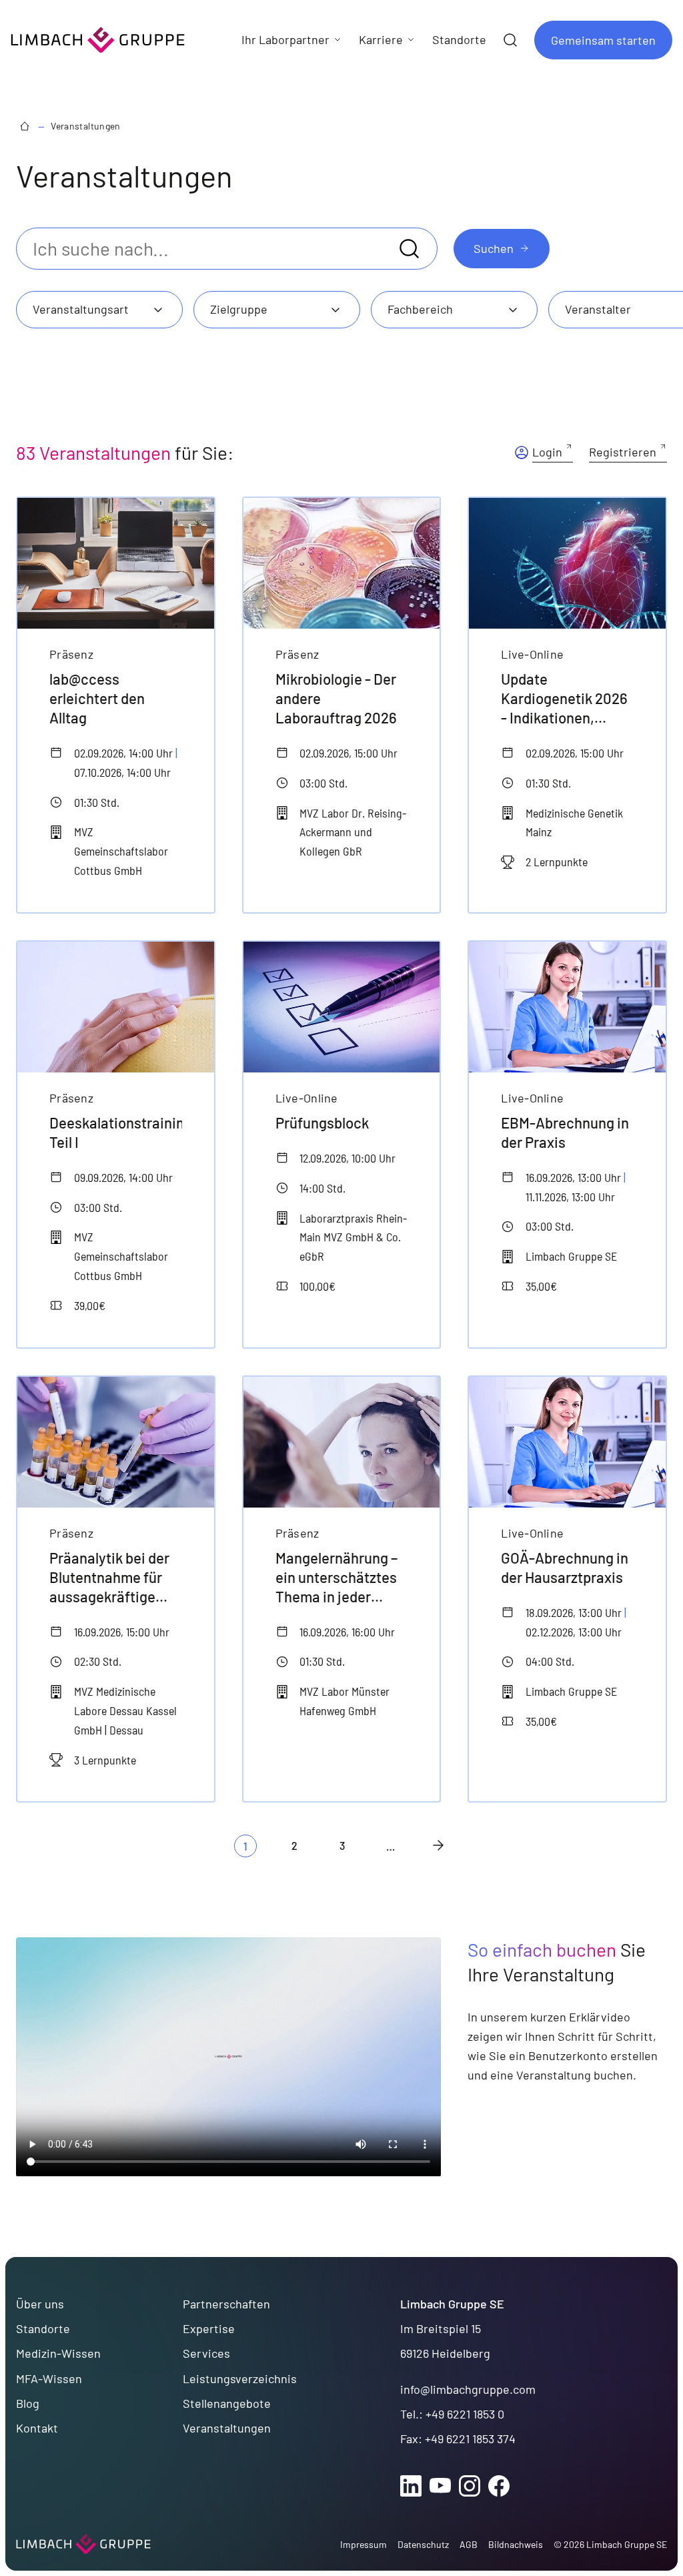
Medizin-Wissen (58, 2353)
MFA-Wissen (49, 2378)
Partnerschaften (226, 2304)
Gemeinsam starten (603, 40)
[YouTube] (440, 2486)
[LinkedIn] (411, 2486)
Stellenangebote (227, 2403)
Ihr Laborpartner (285, 39)
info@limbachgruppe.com (468, 2389)
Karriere (381, 39)
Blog (28, 2403)
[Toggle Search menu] (510, 40)
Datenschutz (423, 2544)
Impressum (364, 2544)
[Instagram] (470, 2486)
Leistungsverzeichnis (240, 2378)
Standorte (43, 2328)
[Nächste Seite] (438, 1845)
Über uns (40, 2304)
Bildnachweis (516, 2544)
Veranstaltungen (85, 126)
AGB (469, 2544)
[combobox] (99, 310)
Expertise (209, 2328)
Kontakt (37, 2428)
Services (206, 2353)
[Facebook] (499, 2486)
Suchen (494, 248)
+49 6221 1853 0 (465, 2414)
